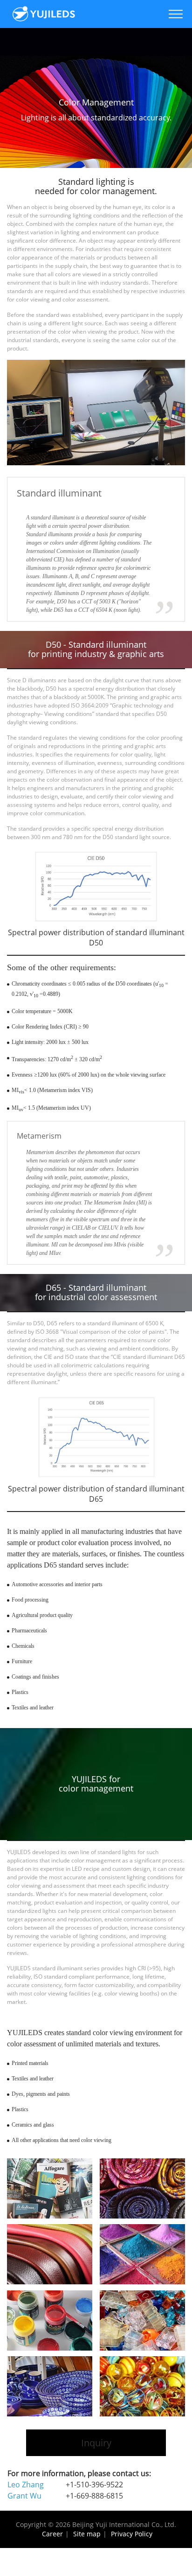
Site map (87, 2534)
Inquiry (96, 2443)
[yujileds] (44, 14)
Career (52, 2534)
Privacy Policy (132, 2534)
